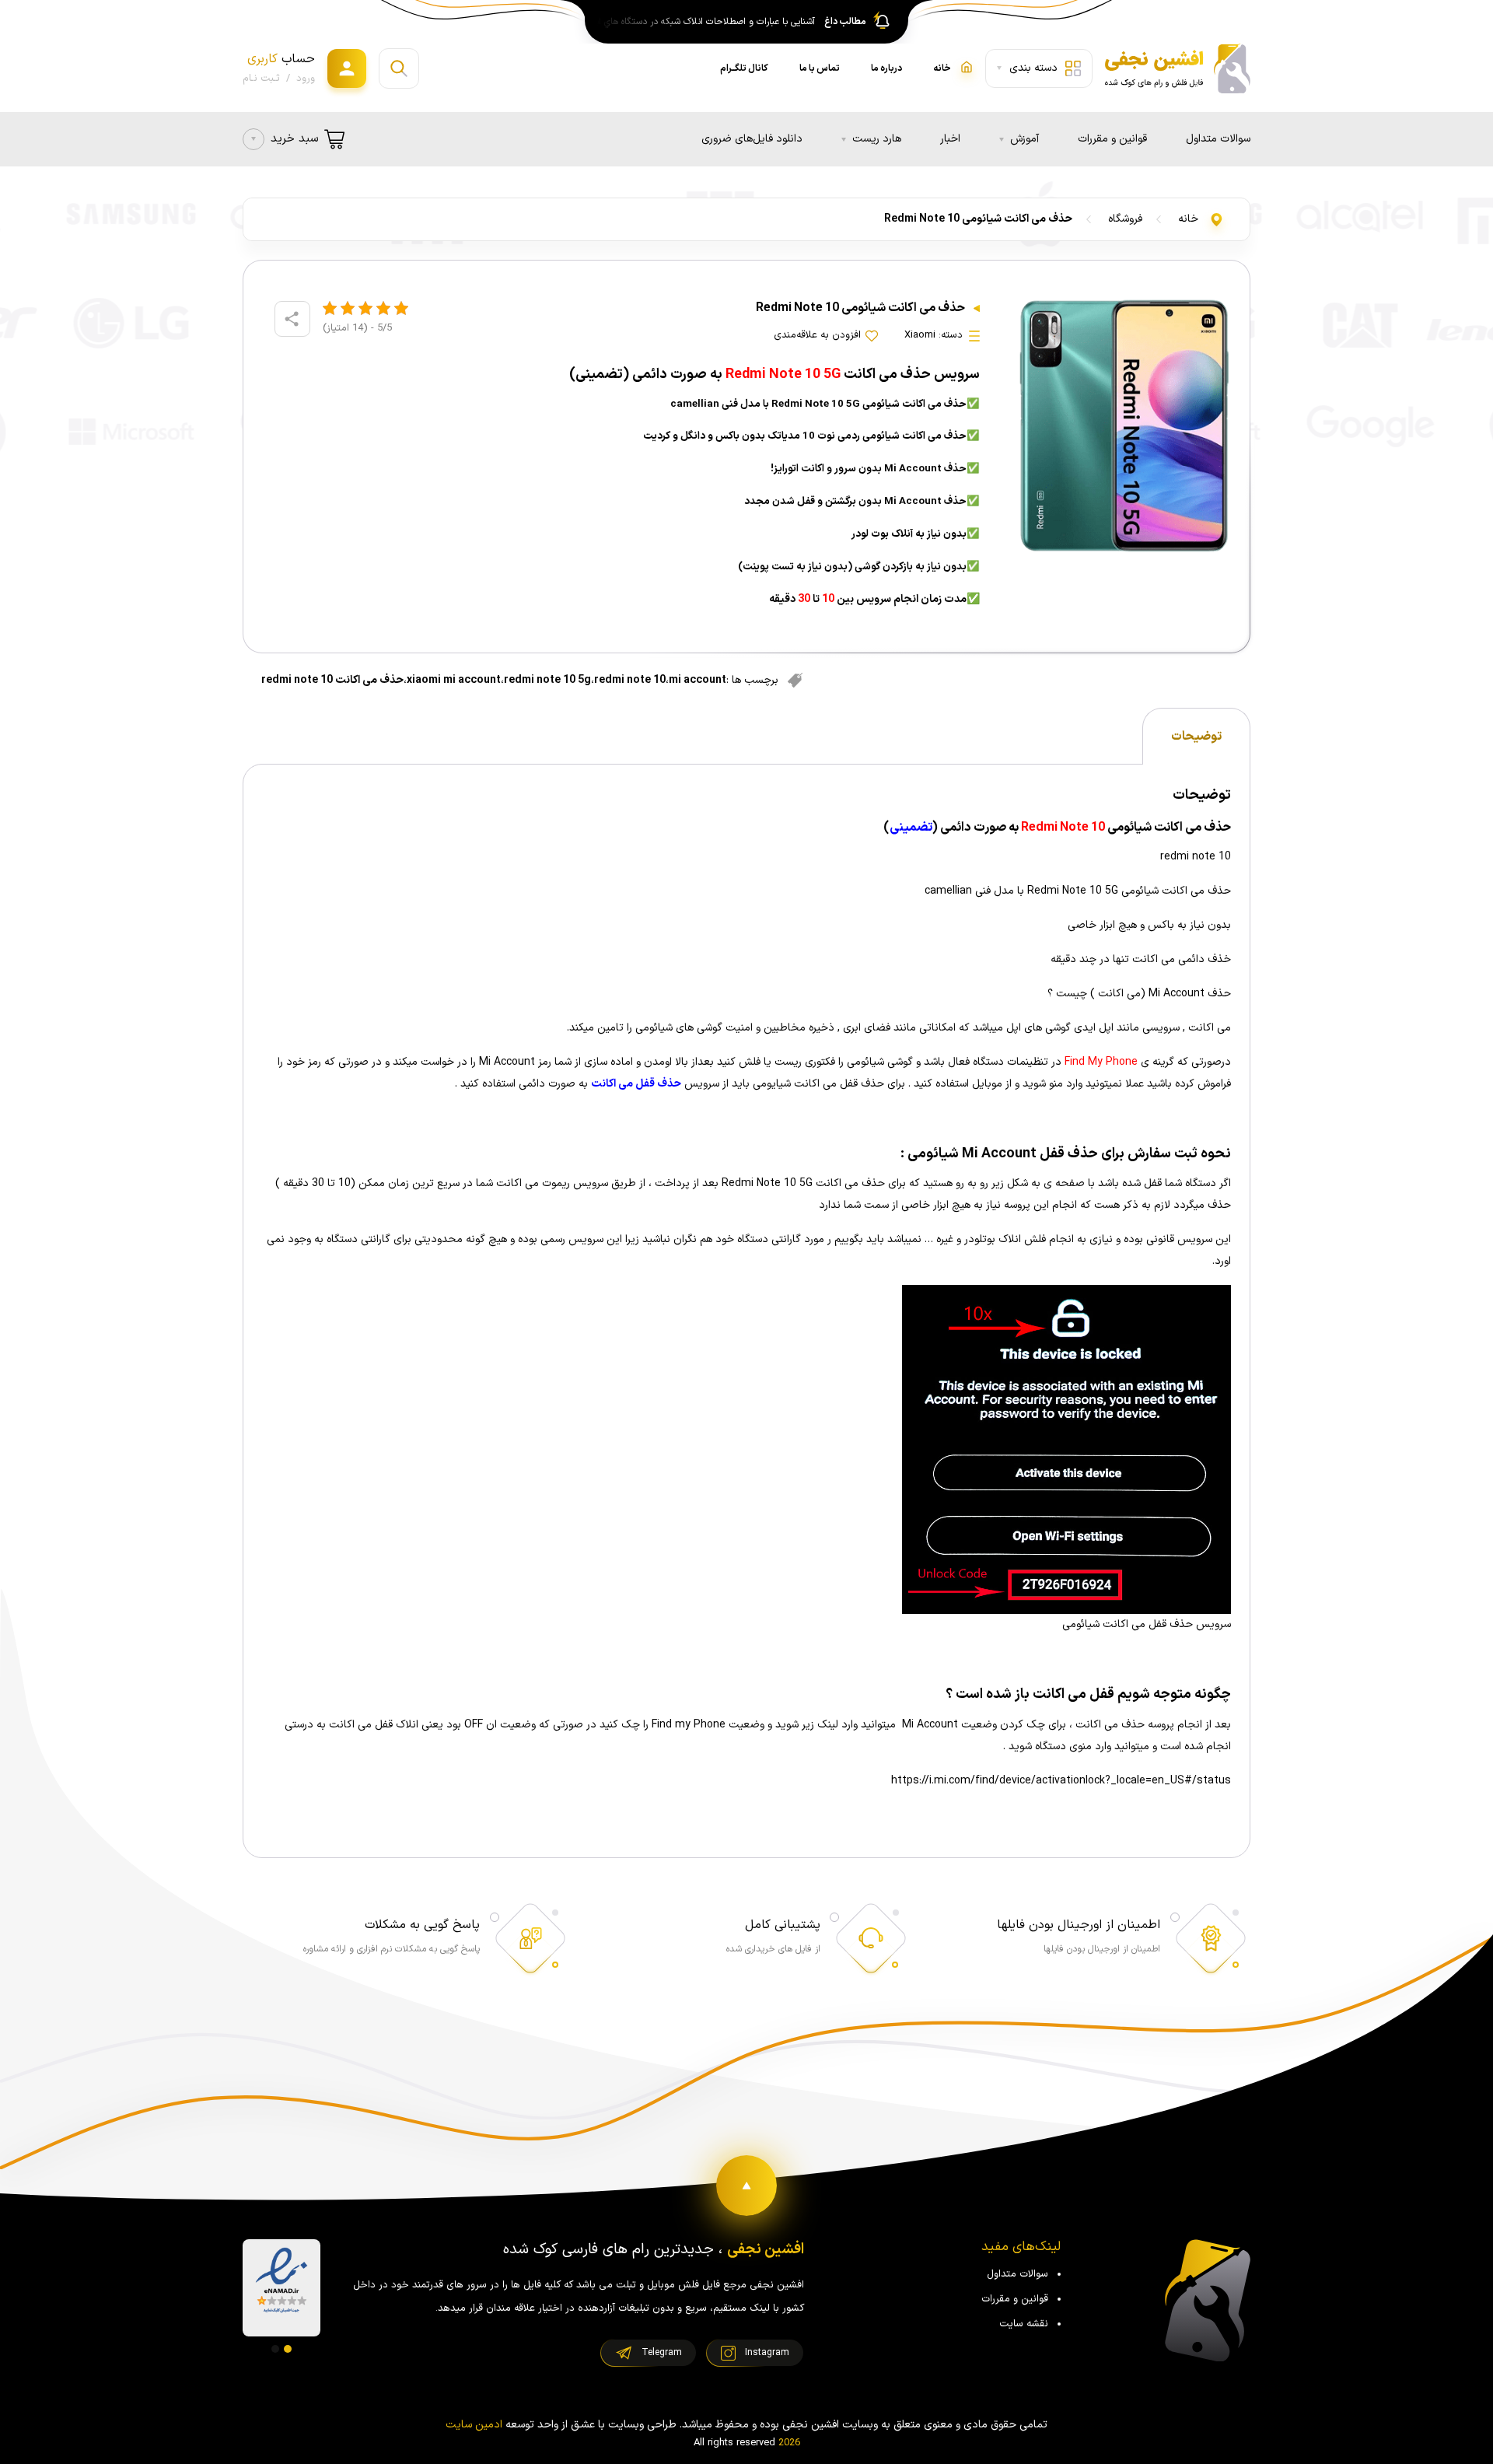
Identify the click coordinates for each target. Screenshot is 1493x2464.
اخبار (950, 139)
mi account (698, 680)
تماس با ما (820, 68)
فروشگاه (1125, 219)
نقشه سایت (1024, 2324)
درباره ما (886, 68)
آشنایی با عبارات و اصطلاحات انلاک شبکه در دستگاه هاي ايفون (702, 22)
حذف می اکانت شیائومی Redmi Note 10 (978, 219)
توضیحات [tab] (1196, 737)
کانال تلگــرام (744, 68)
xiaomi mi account (454, 680)
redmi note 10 (630, 680)
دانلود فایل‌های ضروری (752, 139)
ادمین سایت (474, 2425)
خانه (1188, 219)
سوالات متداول (1218, 139)
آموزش (1024, 139)
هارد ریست (877, 139)
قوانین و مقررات (1112, 139)
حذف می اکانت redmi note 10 (332, 680)
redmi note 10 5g (547, 680)
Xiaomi (920, 335)
